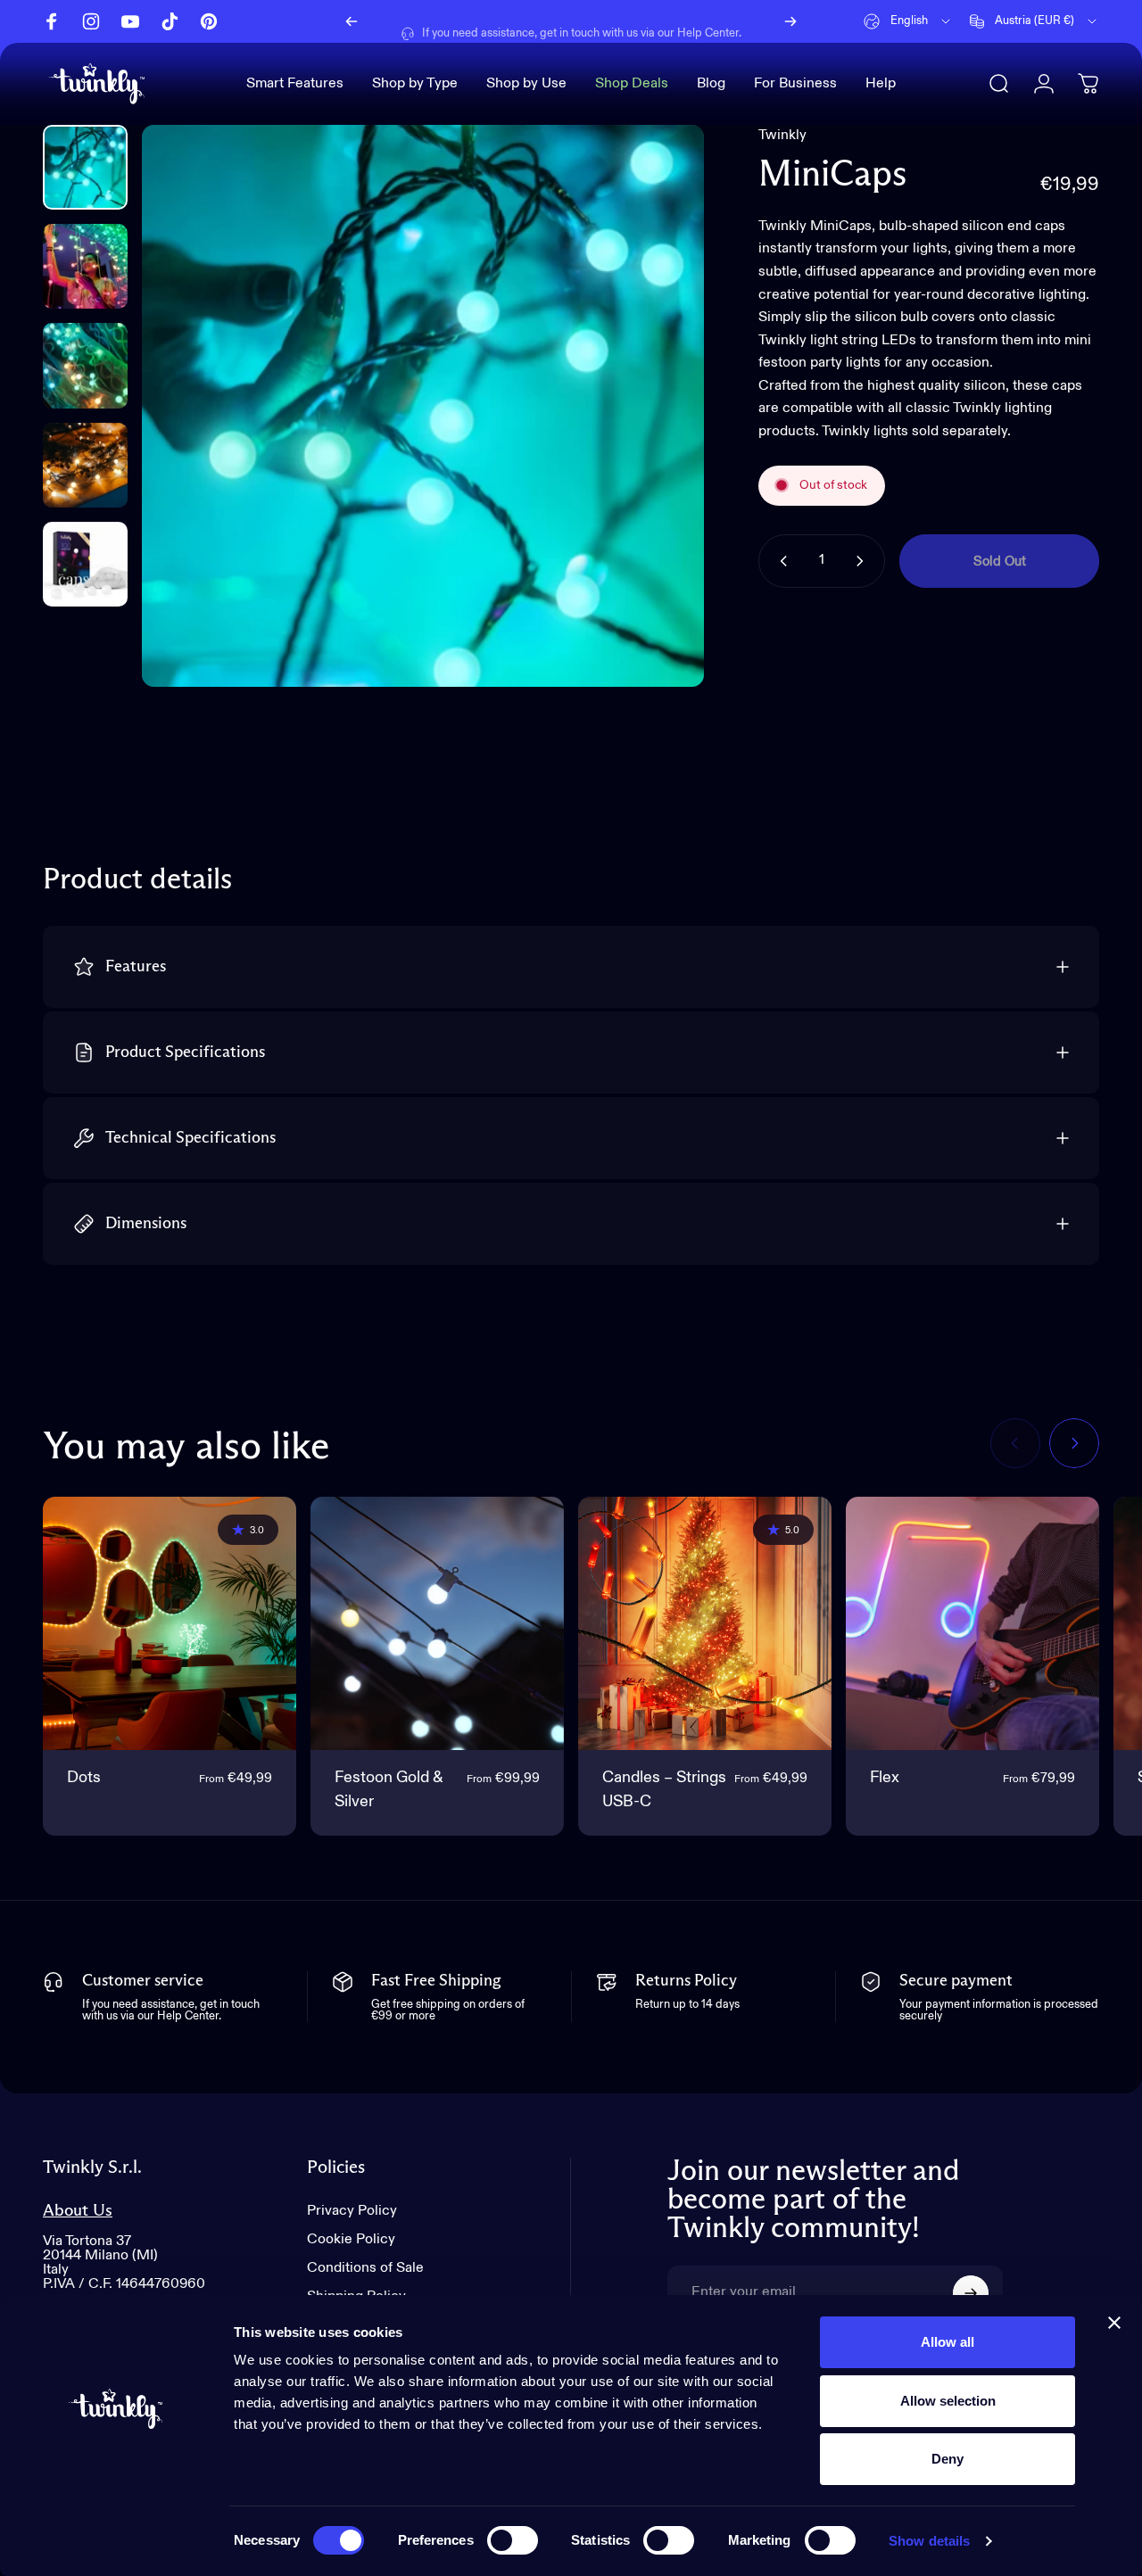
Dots (84, 1778)
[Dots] (170, 1623)
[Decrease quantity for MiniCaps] (780, 561)
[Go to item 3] (85, 365)
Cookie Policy (351, 2240)
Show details (929, 2541)
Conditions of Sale (365, 2268)
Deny (948, 2459)
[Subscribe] (971, 2293)
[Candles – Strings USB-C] (705, 1623)
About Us (78, 2211)
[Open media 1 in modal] (423, 406)
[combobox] (908, 21)
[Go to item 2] (85, 266)
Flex (885, 1778)
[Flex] (972, 1623)
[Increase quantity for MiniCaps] (864, 561)
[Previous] (352, 21)
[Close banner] (1114, 2323)
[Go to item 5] (85, 564)
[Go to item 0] (85, 167)
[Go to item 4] (85, 465)
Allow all (948, 2342)
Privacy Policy (352, 2211)
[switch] (513, 2540)
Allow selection (948, 2401)
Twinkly (782, 136)
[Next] (790, 21)
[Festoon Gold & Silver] (437, 1623)
